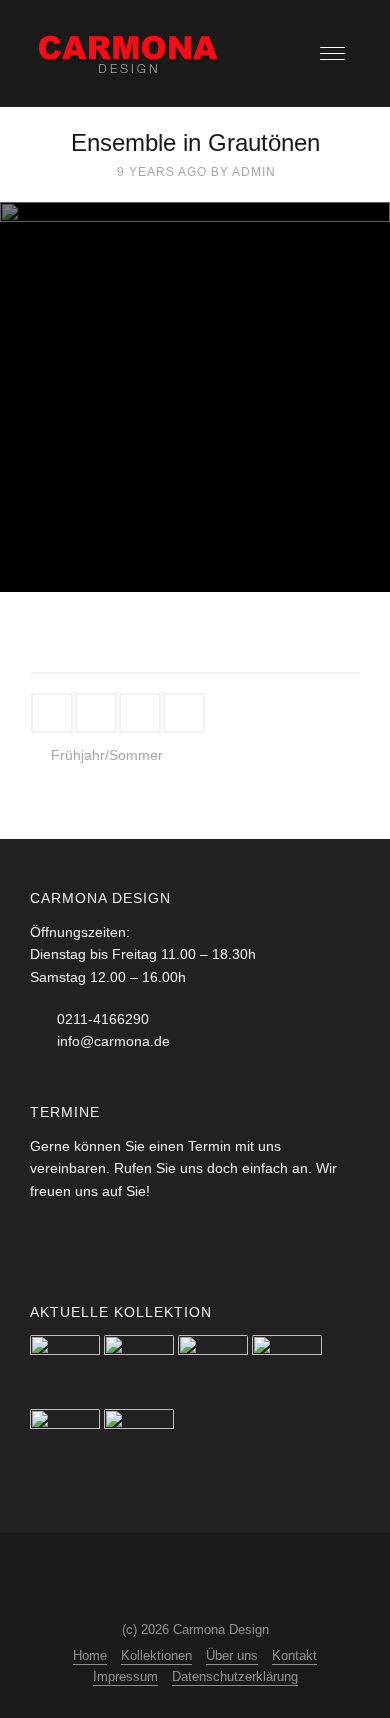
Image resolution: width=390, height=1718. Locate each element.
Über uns (232, 1655)
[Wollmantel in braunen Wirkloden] (65, 1370)
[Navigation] (332, 53)
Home (90, 1655)
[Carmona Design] (130, 52)
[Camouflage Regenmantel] (65, 1444)
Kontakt (294, 1655)
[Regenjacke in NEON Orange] (213, 1370)
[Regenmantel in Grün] (139, 1370)
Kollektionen (156, 1655)
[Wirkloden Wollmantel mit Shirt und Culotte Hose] (287, 1370)
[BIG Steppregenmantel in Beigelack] (139, 1444)
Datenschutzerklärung (235, 1676)
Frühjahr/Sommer (107, 755)
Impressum (125, 1676)
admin (254, 172)
